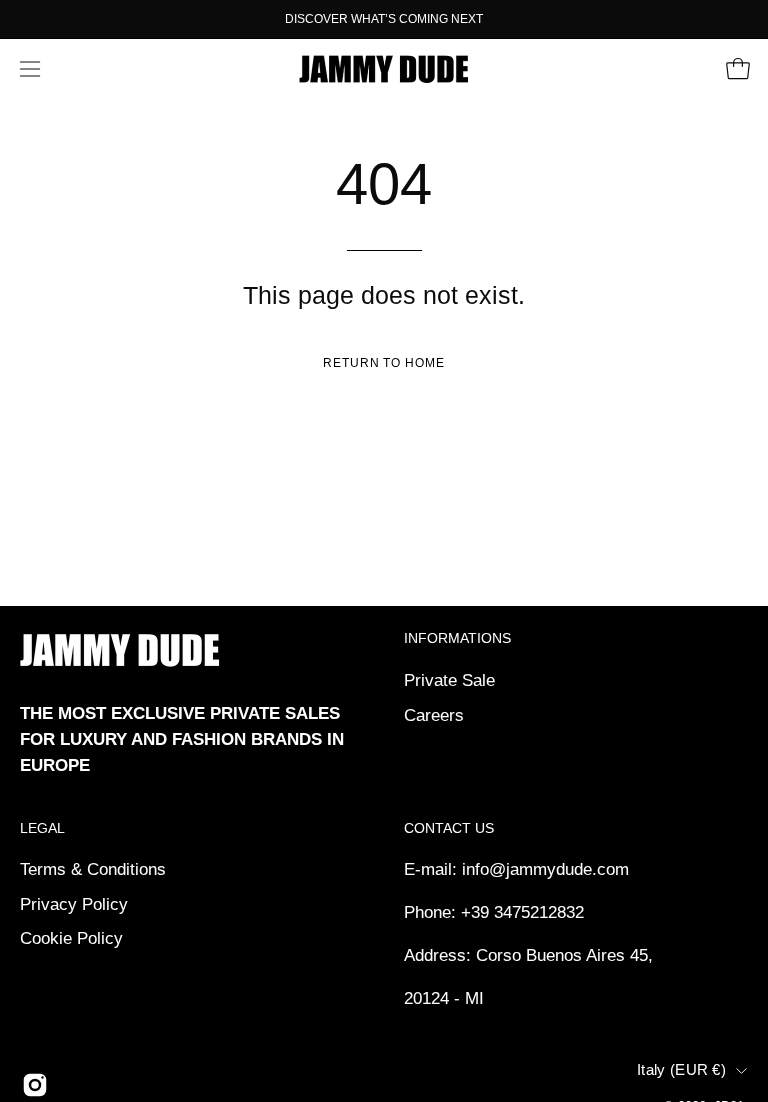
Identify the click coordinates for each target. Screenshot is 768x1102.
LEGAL (42, 828)
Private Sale (449, 680)
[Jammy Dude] (384, 69)
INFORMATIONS (457, 638)
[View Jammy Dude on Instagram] (35, 1085)
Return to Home (384, 363)
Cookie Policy (71, 938)
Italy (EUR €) (681, 1070)
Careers (434, 714)
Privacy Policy (74, 904)
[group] (384, 19)
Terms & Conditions (93, 869)
